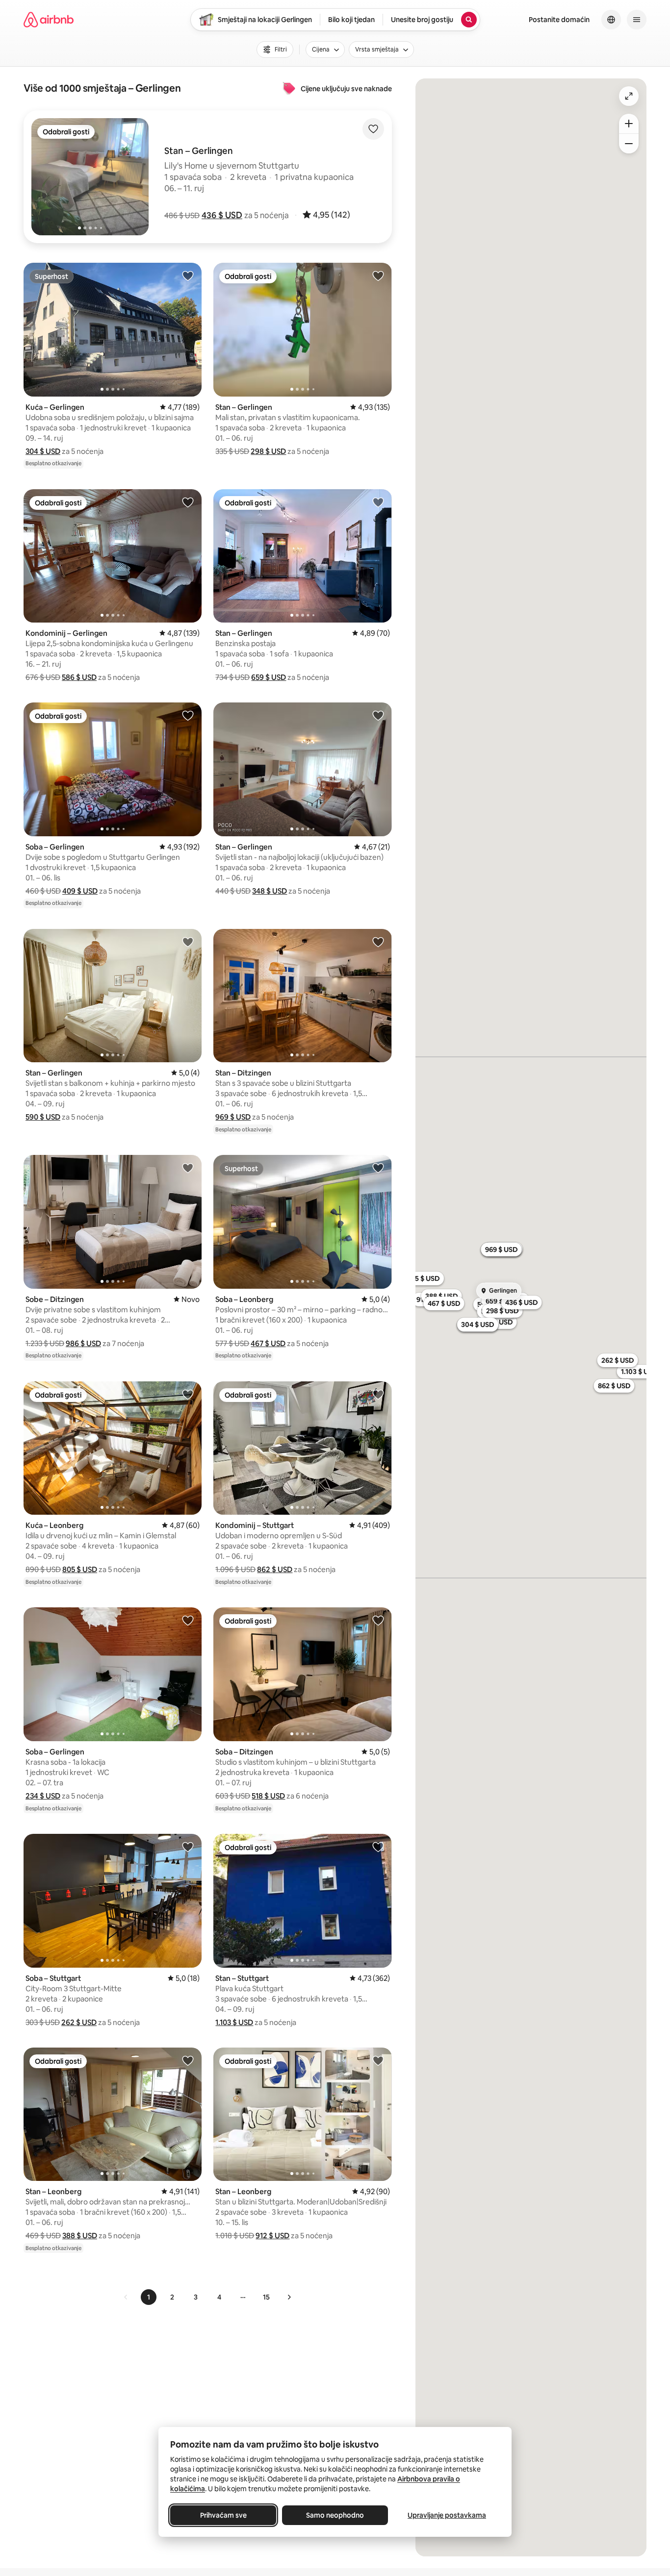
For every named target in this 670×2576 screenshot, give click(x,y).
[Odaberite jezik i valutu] (611, 20)
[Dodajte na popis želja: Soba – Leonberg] (378, 1168)
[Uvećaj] (629, 124)
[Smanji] (629, 144)
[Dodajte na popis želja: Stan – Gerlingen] (378, 275)
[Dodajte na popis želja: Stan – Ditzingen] (378, 942)
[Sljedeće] (289, 2297)
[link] (126, 2297)
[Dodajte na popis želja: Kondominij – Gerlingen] (188, 502)
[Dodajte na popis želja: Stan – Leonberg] (188, 2060)
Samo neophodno (335, 2515)
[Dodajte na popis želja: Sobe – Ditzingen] (188, 1168)
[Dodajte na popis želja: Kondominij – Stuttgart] (378, 1394)
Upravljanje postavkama (447, 2515)
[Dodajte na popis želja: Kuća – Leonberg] (188, 1394)
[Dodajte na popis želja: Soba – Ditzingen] (378, 1620)
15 (266, 2297)
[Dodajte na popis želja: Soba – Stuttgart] (188, 1847)
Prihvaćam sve (223, 2515)
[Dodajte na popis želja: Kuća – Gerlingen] (188, 275)
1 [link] (149, 2297)
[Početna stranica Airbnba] (49, 20)
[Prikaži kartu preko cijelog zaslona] (629, 96)
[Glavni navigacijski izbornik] (637, 20)
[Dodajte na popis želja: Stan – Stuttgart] (378, 1847)
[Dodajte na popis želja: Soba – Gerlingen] (188, 715)
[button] (222, 215)
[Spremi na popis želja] (373, 129)
